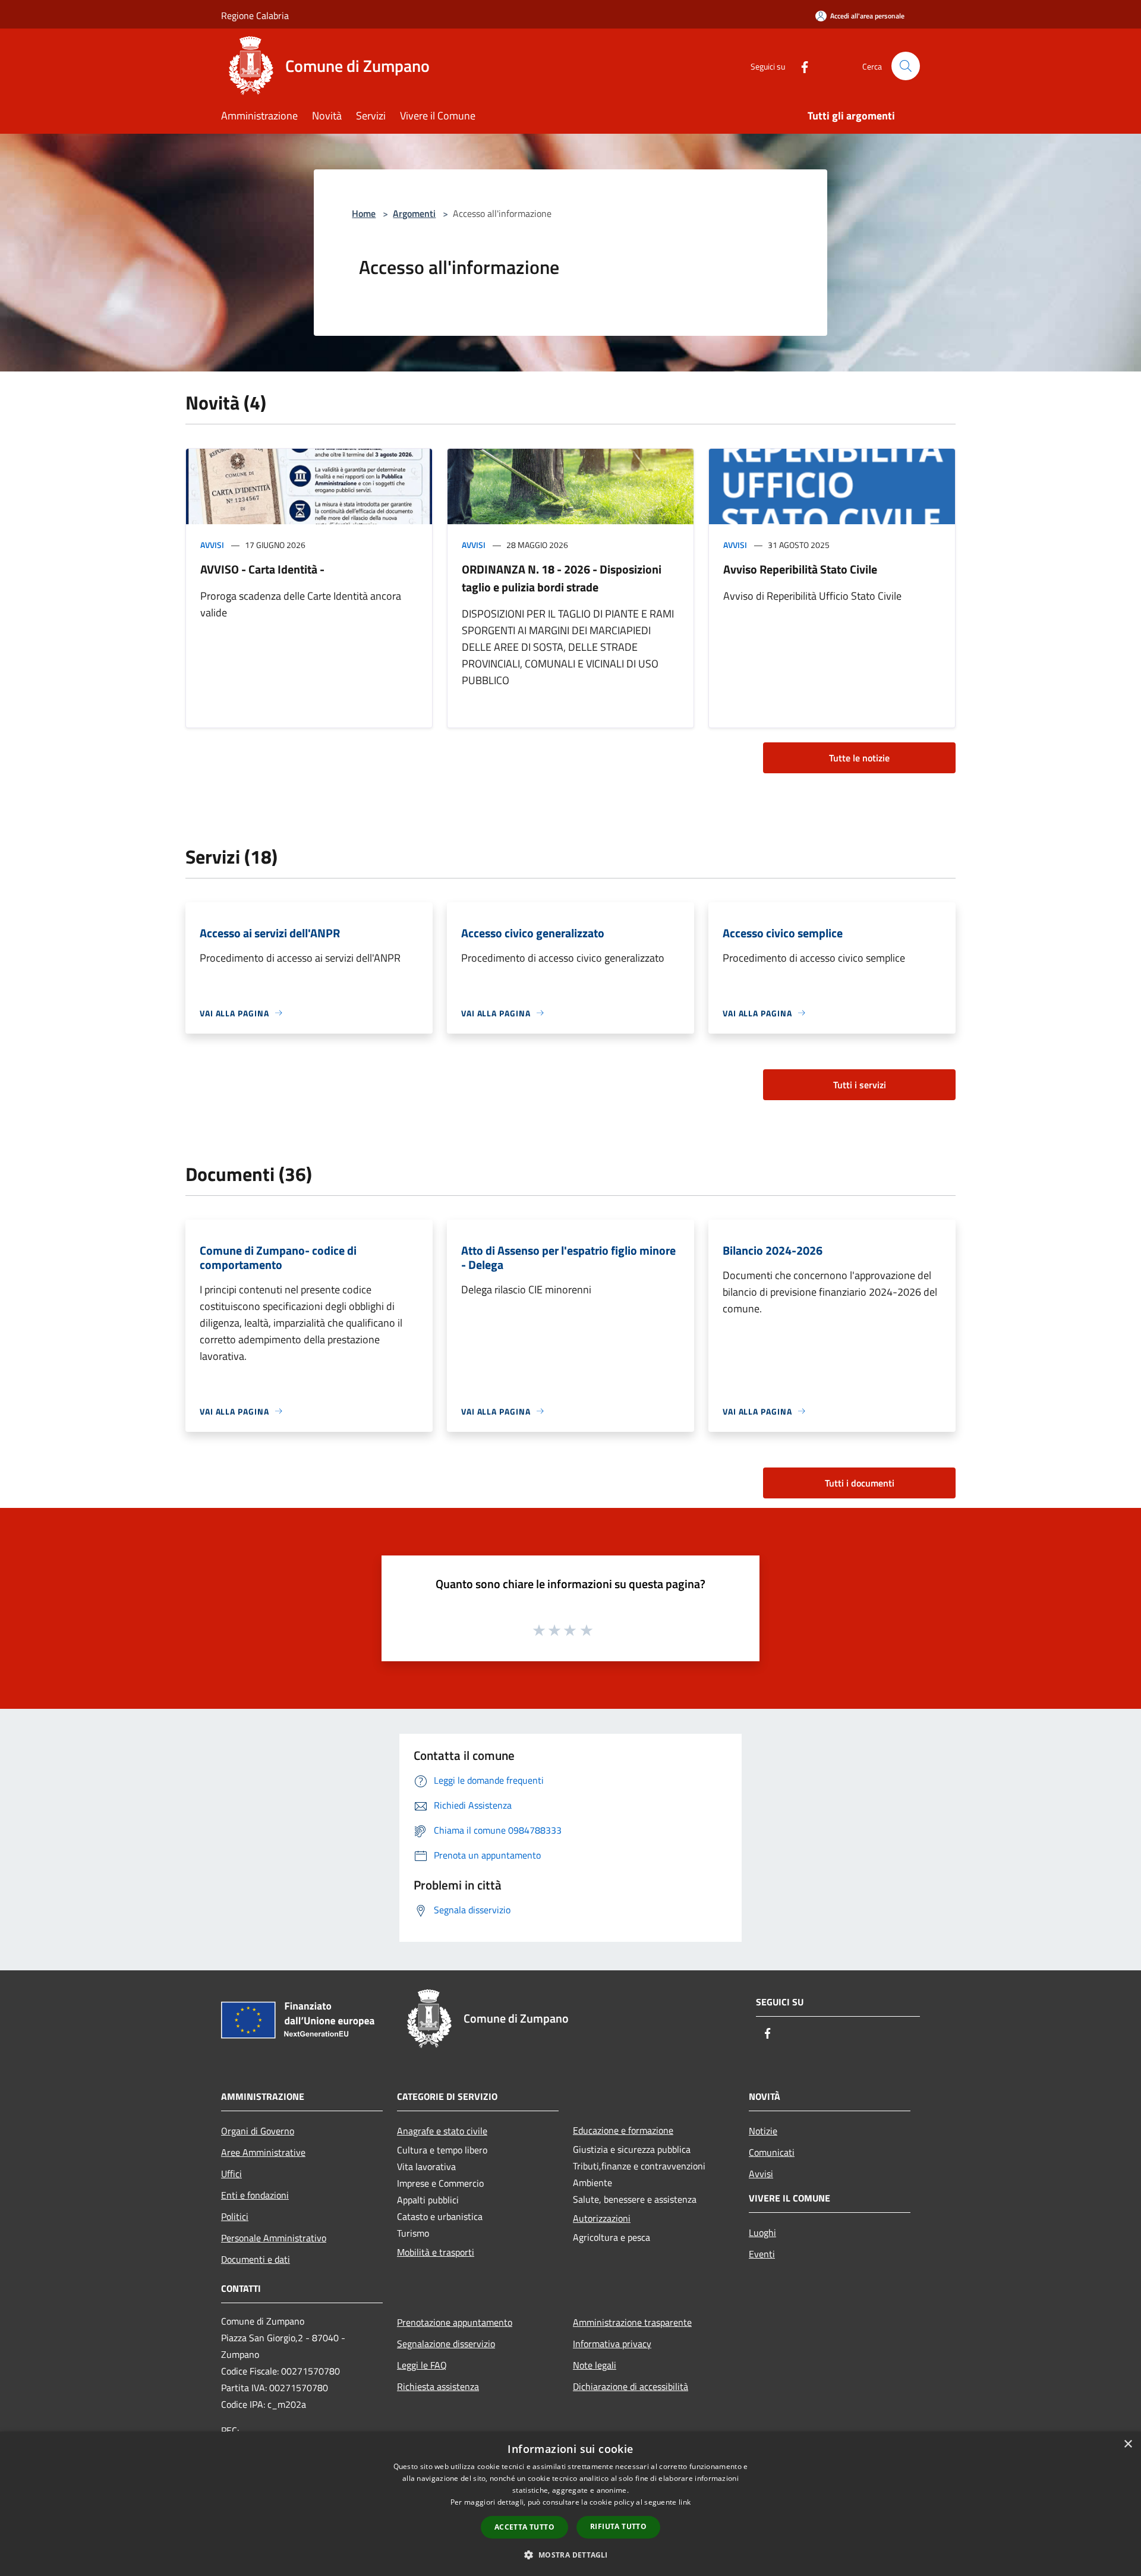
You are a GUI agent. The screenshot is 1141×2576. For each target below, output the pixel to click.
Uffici (231, 2174)
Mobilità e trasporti (436, 2252)
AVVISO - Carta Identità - (262, 569)
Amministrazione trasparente (632, 2322)
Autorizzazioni (602, 2218)
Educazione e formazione (623, 2130)
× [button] (1128, 2444)
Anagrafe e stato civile (442, 2131)
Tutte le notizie (859, 758)
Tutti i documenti (860, 1483)
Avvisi (212, 545)
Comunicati (772, 2152)
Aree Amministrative (263, 2152)
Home (364, 213)
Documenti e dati (256, 2259)
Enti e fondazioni (255, 2195)
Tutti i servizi (860, 1085)
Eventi (762, 2254)
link (685, 2502)
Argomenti (414, 213)
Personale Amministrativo (274, 2238)
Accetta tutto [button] (524, 2527)
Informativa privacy (612, 2344)
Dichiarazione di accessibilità (631, 2386)
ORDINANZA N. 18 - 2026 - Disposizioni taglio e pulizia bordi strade (562, 578)
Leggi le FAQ (422, 2365)
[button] (570, 2555)
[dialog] (570, 2504)
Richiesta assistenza (438, 2386)
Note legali (595, 2365)
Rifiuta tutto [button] (618, 2526)
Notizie (763, 2131)
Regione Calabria (255, 15)
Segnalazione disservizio (446, 2344)
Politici (235, 2216)
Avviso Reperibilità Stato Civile (800, 569)
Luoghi (762, 2232)
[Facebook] (800, 66)
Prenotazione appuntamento (455, 2322)
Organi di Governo (258, 2131)
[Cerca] (906, 66)
